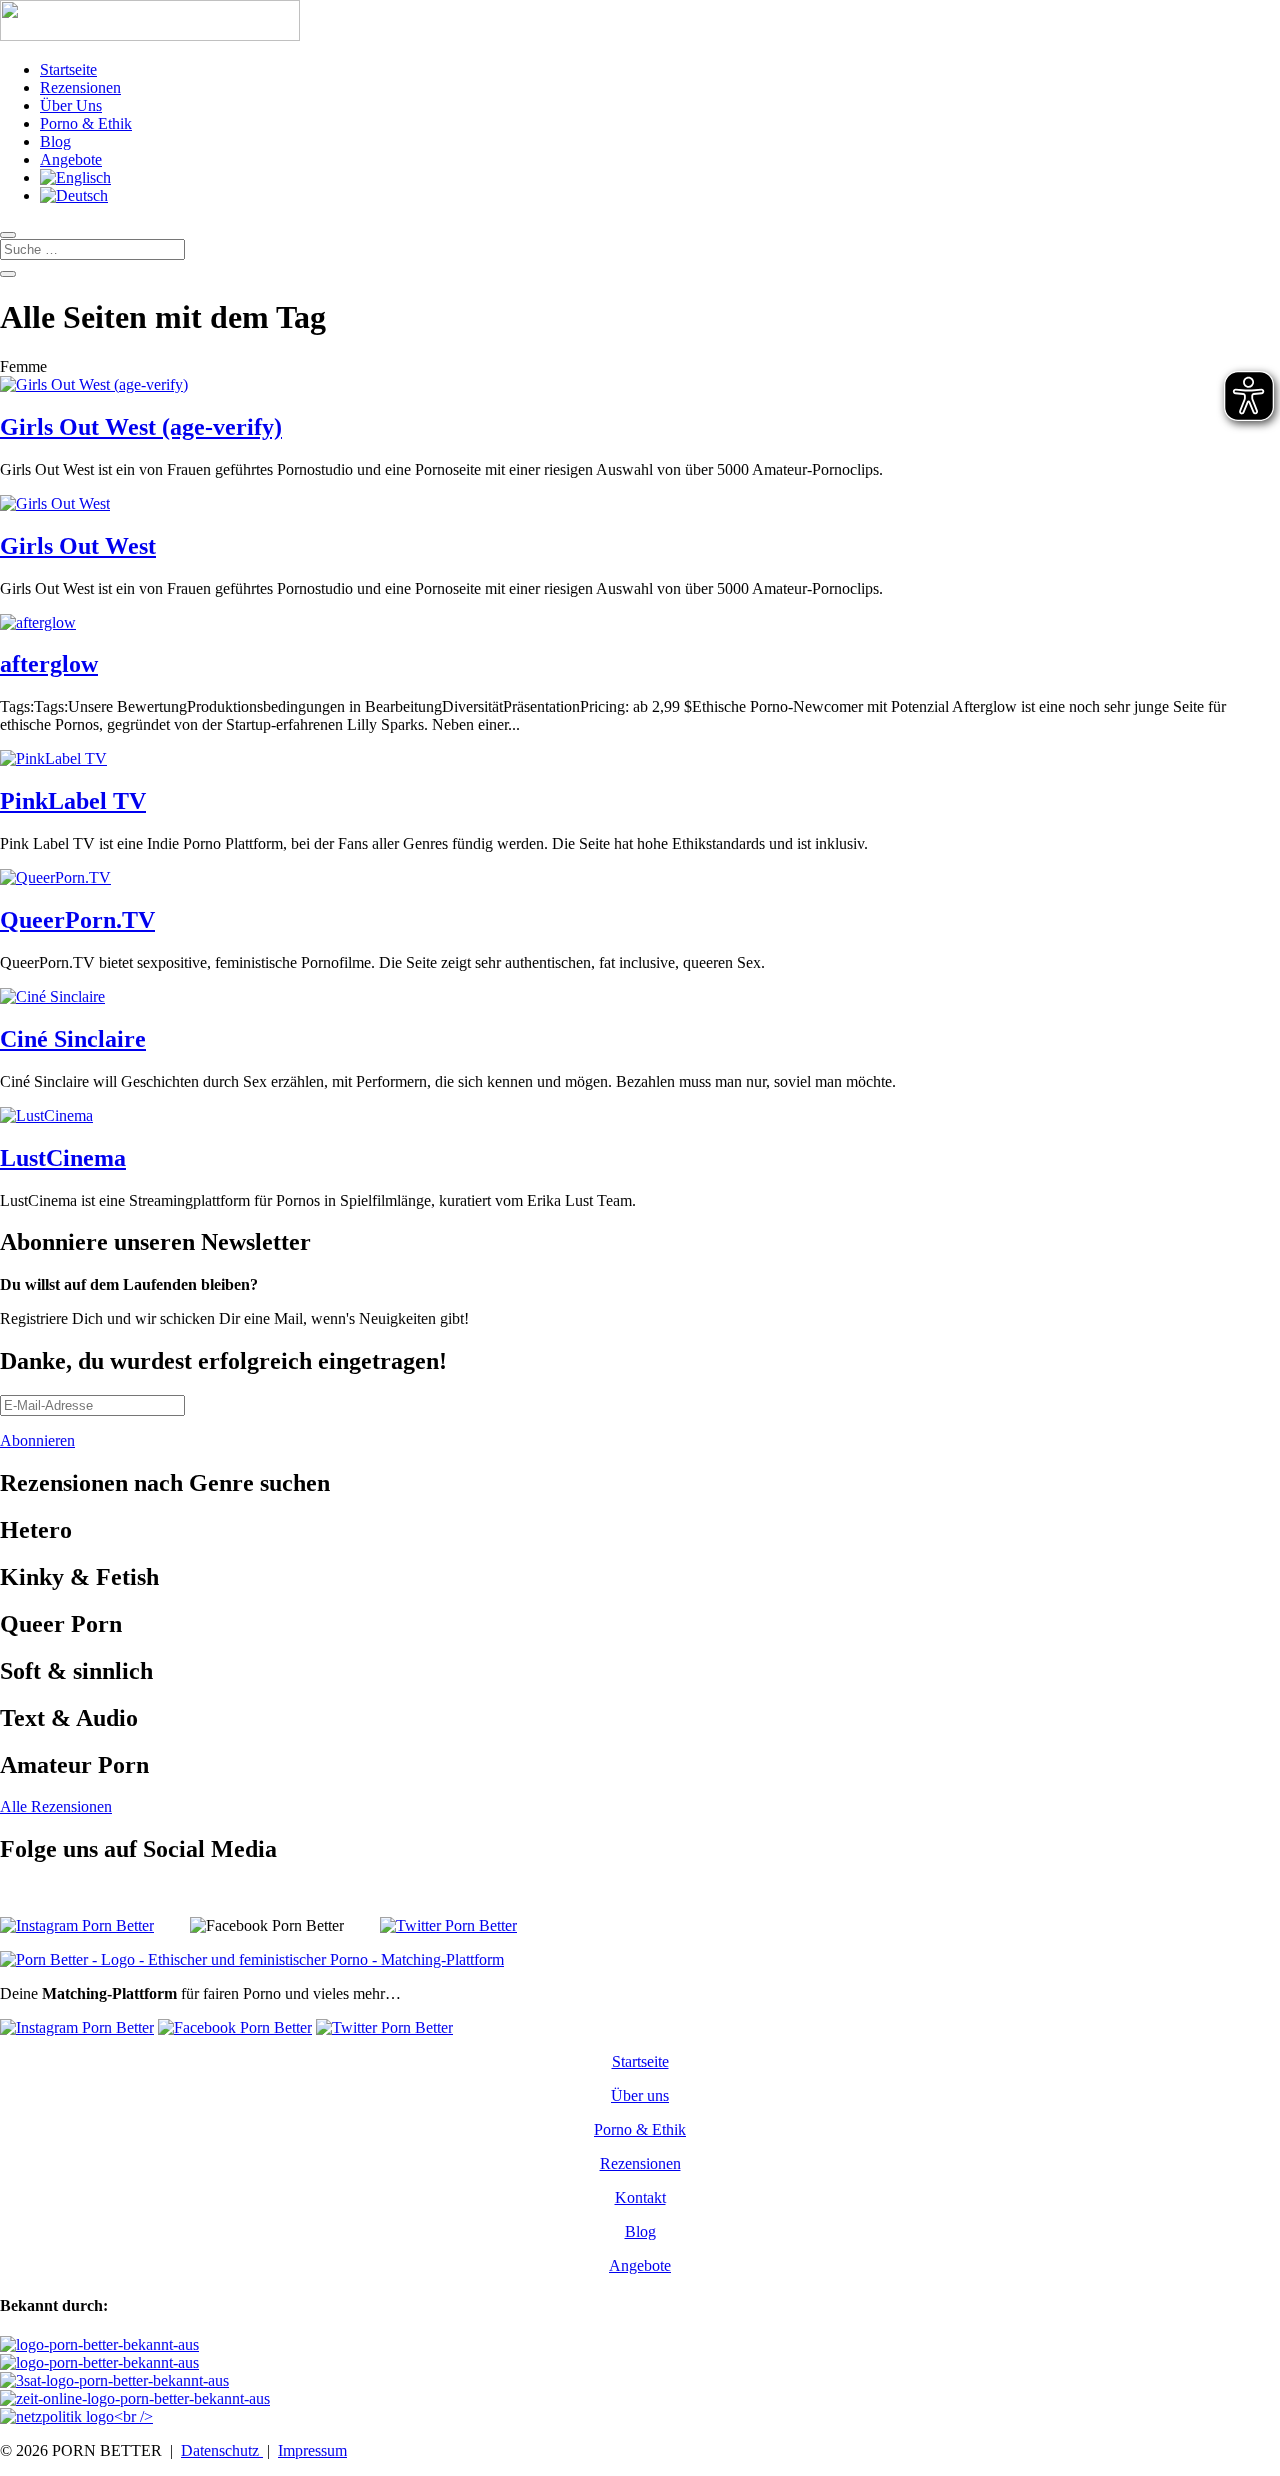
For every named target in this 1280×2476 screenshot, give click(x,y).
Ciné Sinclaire (73, 1039)
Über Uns (71, 105)
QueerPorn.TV (77, 920)
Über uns (640, 2095)
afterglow (49, 664)
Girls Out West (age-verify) (141, 427)
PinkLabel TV (73, 801)
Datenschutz (222, 2450)
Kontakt (640, 2197)
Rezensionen (80, 87)
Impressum (312, 2450)
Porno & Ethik (86, 123)
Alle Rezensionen (56, 1806)
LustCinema (63, 1158)
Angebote (71, 159)
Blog (55, 141)
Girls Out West (78, 546)
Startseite (68, 69)
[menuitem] (75, 177)
